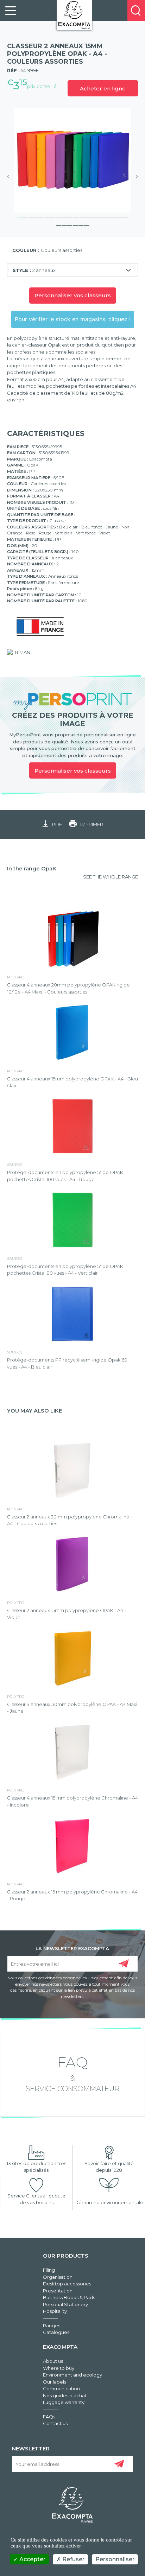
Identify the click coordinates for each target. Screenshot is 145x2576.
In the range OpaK (32, 868)
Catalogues (56, 2332)
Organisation (58, 2277)
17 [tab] (109, 216)
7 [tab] (53, 216)
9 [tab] (64, 216)
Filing (49, 2270)
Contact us (55, 2423)
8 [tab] (58, 216)
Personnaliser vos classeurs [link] (73, 771)
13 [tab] (87, 216)
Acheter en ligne (103, 88)
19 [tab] (120, 216)
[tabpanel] (72, 160)
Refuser (73, 2559)
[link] (11, 11)
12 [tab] (81, 216)
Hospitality (55, 2311)
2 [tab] (25, 216)
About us (53, 2361)
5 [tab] (42, 216)
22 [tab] (64, 224)
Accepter (32, 2559)
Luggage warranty (64, 2402)
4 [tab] (36, 216)
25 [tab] (81, 224)
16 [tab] (103, 216)
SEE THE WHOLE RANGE (111, 877)
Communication (61, 2388)
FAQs (49, 2417)
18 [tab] (115, 216)
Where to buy (59, 2368)
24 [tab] (75, 224)
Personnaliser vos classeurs (73, 295)
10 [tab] (70, 216)
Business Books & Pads (69, 2297)
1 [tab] (19, 216)
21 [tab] (58, 224)
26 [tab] (87, 224)
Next (134, 177)
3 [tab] (30, 216)
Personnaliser (115, 2559)
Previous (11, 177)
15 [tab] (98, 216)
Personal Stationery (65, 2304)
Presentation (58, 2291)
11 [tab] (75, 216)
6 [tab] (47, 216)
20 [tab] (126, 216)
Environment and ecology (72, 2375)
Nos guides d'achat (65, 2396)
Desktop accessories (67, 2284)
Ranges (52, 2326)
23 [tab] (70, 224)
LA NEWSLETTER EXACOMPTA (72, 1948)
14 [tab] (92, 216)
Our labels (55, 2382)
